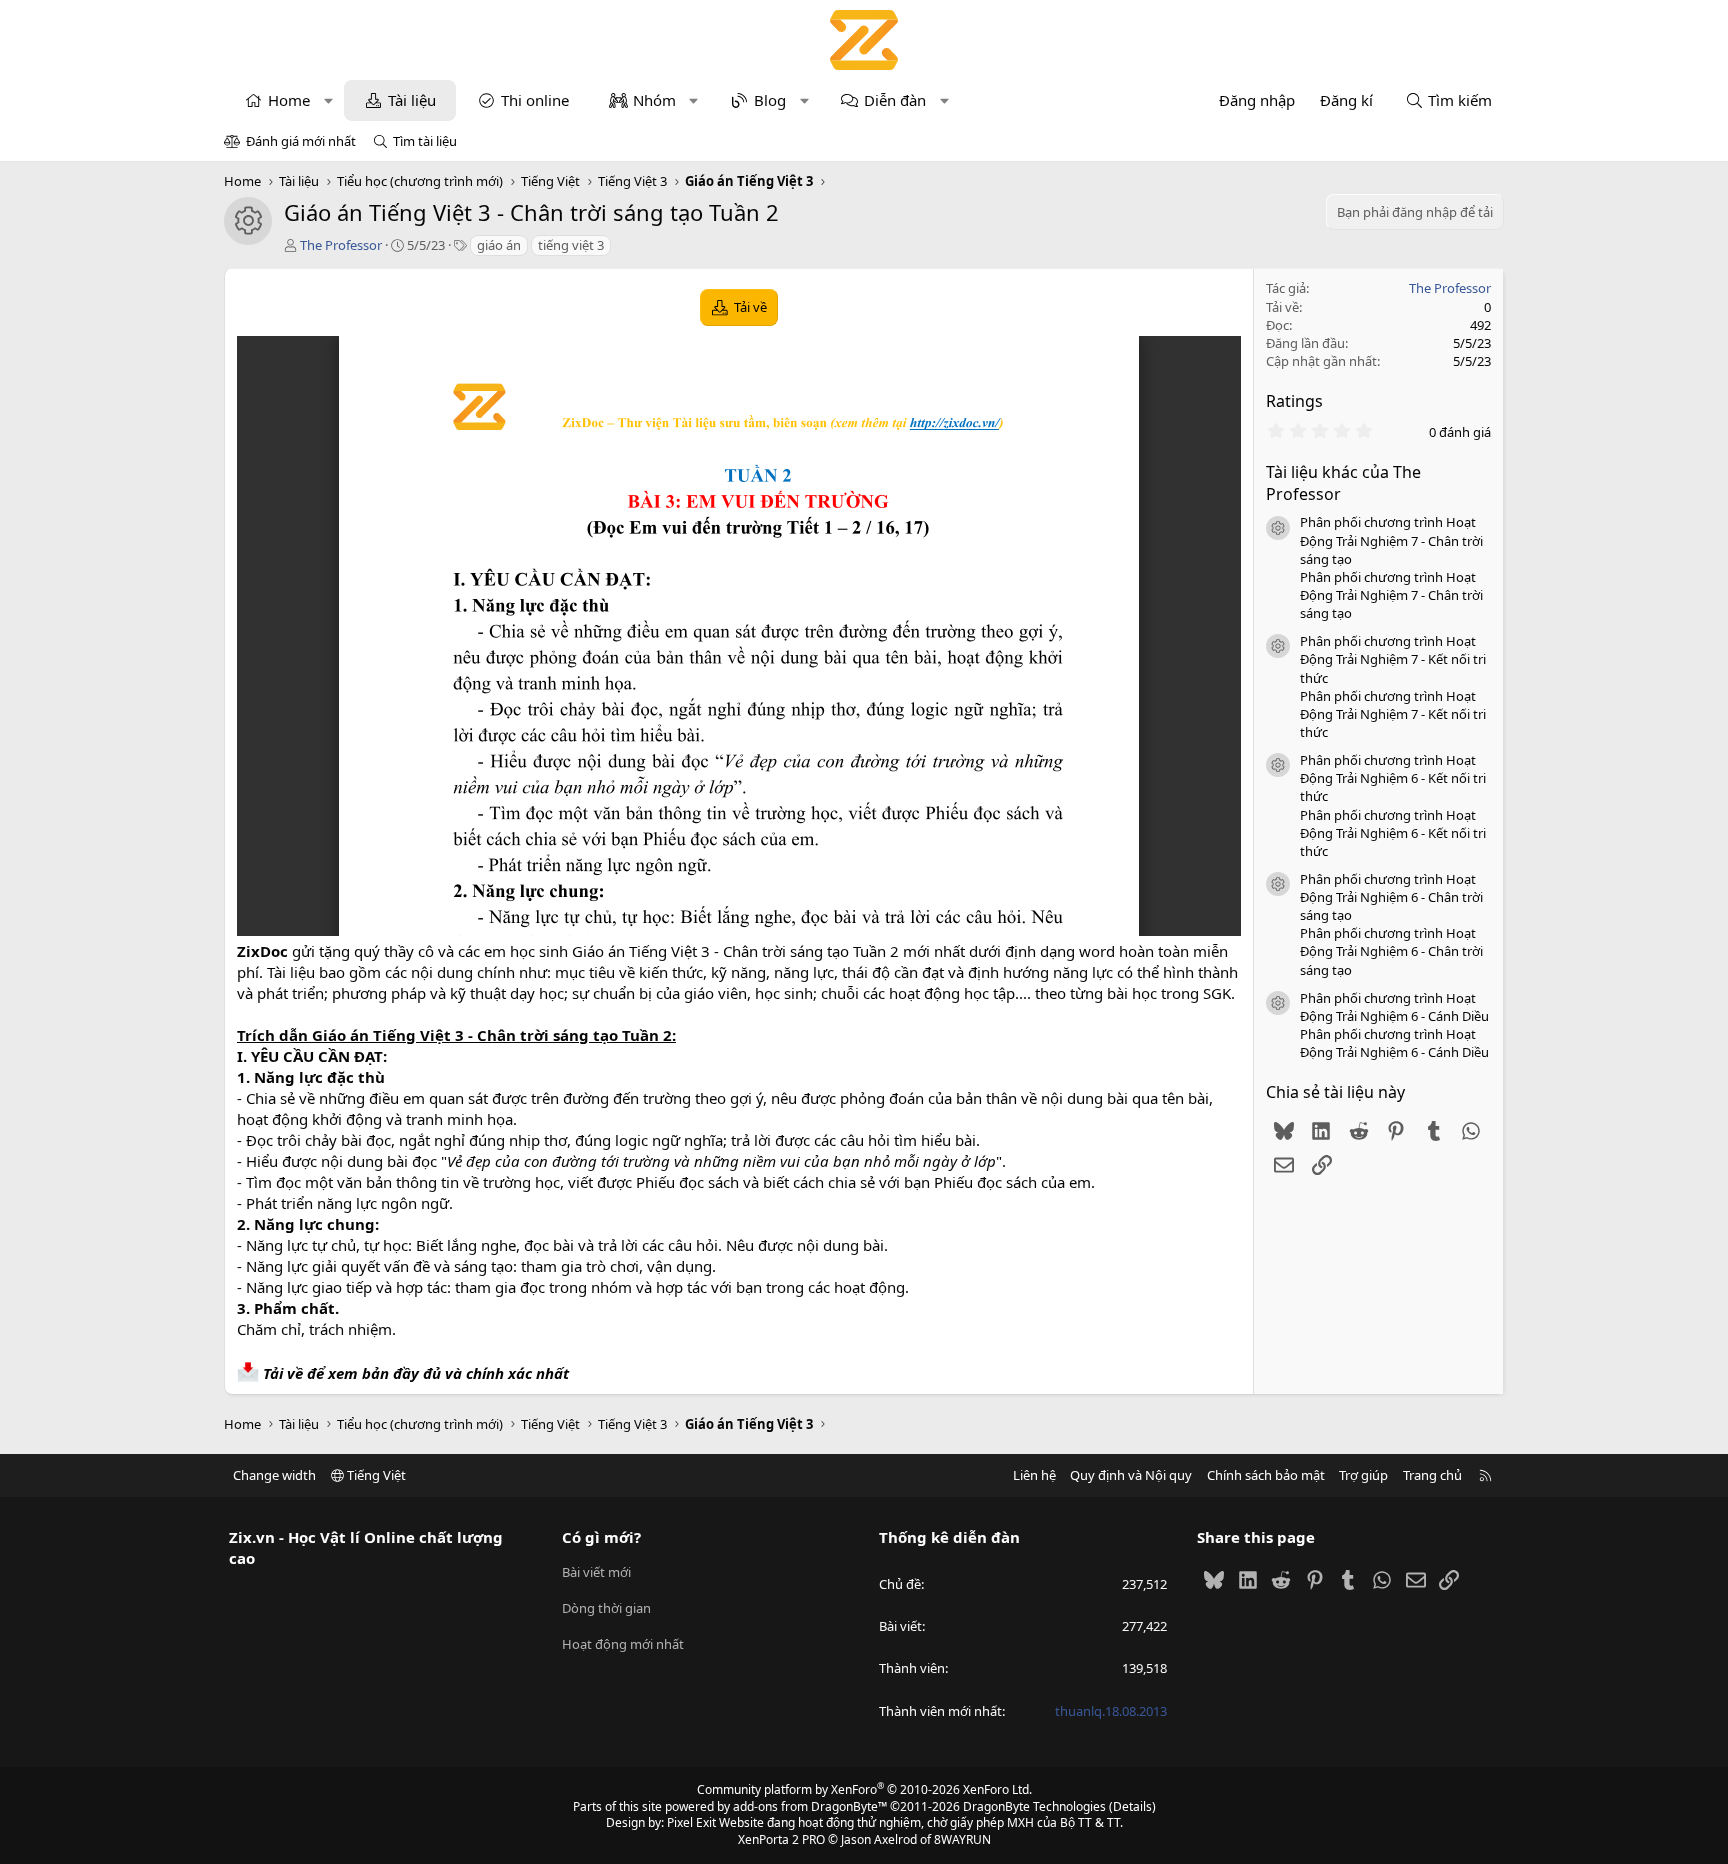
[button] (328, 100)
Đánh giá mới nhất (301, 141)
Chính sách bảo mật (1266, 1475)
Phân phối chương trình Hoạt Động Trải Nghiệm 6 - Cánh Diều (1394, 1007)
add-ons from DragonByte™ (810, 1806)
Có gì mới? (601, 1537)
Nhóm (654, 100)
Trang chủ (1432, 1475)
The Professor (341, 245)
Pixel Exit (691, 1822)
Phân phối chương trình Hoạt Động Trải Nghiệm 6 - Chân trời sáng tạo (1391, 897)
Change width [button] (274, 1475)
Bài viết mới (596, 1572)
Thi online (535, 100)
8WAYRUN (962, 1839)
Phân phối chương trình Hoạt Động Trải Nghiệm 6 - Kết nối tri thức (1393, 778)
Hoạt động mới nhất (623, 1644)
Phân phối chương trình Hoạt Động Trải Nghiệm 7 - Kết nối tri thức (1393, 659)
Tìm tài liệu (425, 141)
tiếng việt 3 (571, 245)
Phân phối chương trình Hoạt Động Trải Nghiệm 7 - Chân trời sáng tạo (1391, 540)
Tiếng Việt (375, 1475)
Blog (770, 100)
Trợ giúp (1363, 1475)
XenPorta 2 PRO (781, 1839)
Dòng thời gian (606, 1608)
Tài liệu (412, 100)
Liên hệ (1034, 1475)
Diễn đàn (895, 100)
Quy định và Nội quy (1131, 1475)
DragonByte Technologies (1034, 1806)
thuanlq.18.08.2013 (1111, 1711)
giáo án (499, 245)
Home (289, 100)
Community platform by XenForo (864, 1789)
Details (1132, 1806)
